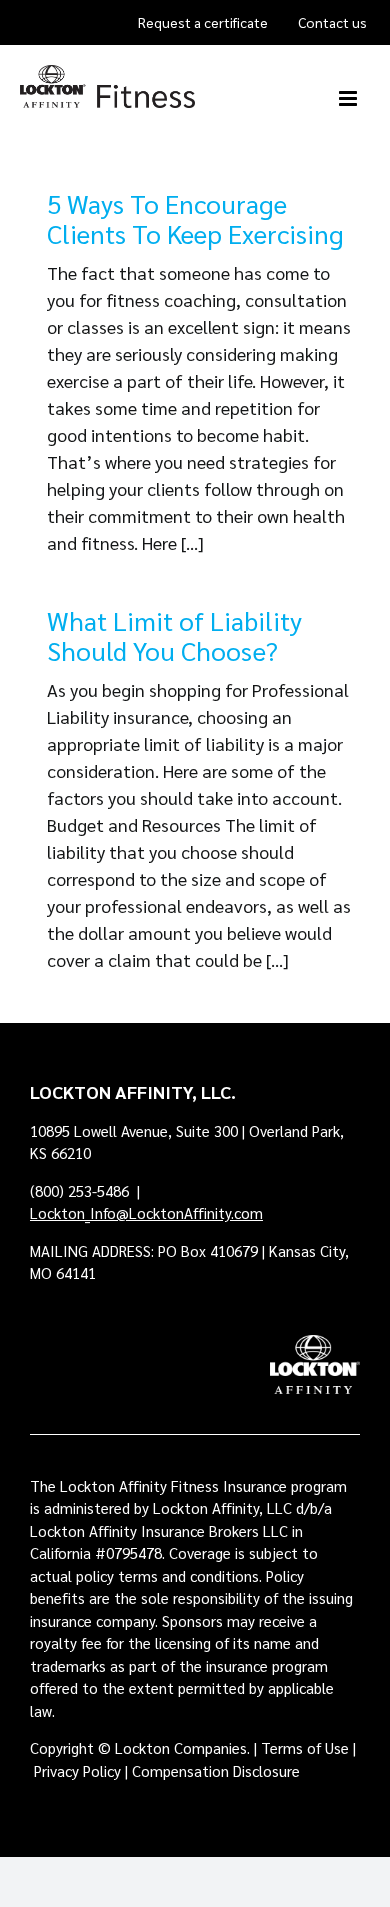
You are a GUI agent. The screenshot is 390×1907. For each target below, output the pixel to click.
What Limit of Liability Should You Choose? (174, 635)
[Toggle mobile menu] (349, 98)
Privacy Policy (77, 1770)
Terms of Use (305, 1747)
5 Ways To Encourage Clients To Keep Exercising (195, 218)
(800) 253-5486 (81, 1190)
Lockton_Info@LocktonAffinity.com (146, 1212)
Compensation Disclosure (216, 1770)
